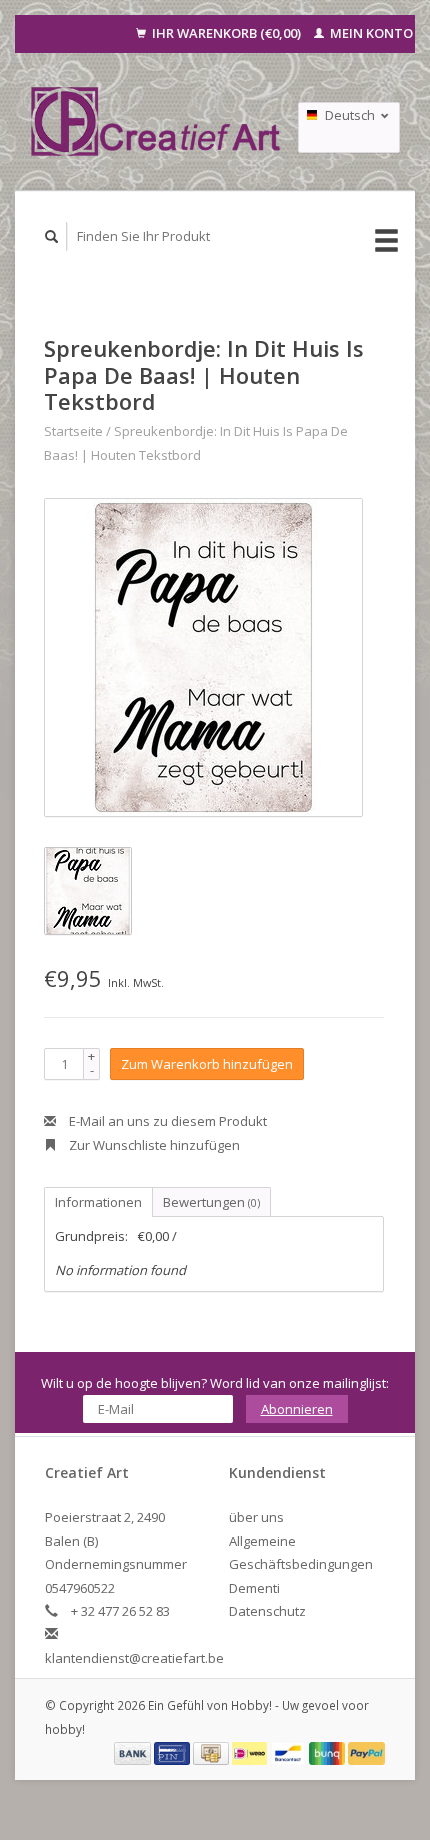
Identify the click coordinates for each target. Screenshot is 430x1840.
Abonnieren (297, 1409)
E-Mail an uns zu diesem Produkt (166, 1121)
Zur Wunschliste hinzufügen (153, 1145)
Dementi (254, 1588)
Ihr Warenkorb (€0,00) (226, 33)
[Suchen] (52, 236)
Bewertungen (211, 1202)
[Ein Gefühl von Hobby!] (156, 121)
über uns (256, 1517)
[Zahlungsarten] (134, 1752)
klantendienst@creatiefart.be (134, 1658)
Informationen (98, 1202)
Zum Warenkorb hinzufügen (207, 1064)
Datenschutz (267, 1611)
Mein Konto (370, 33)
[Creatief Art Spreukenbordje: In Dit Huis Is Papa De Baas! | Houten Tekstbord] (203, 657)
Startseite (73, 431)
